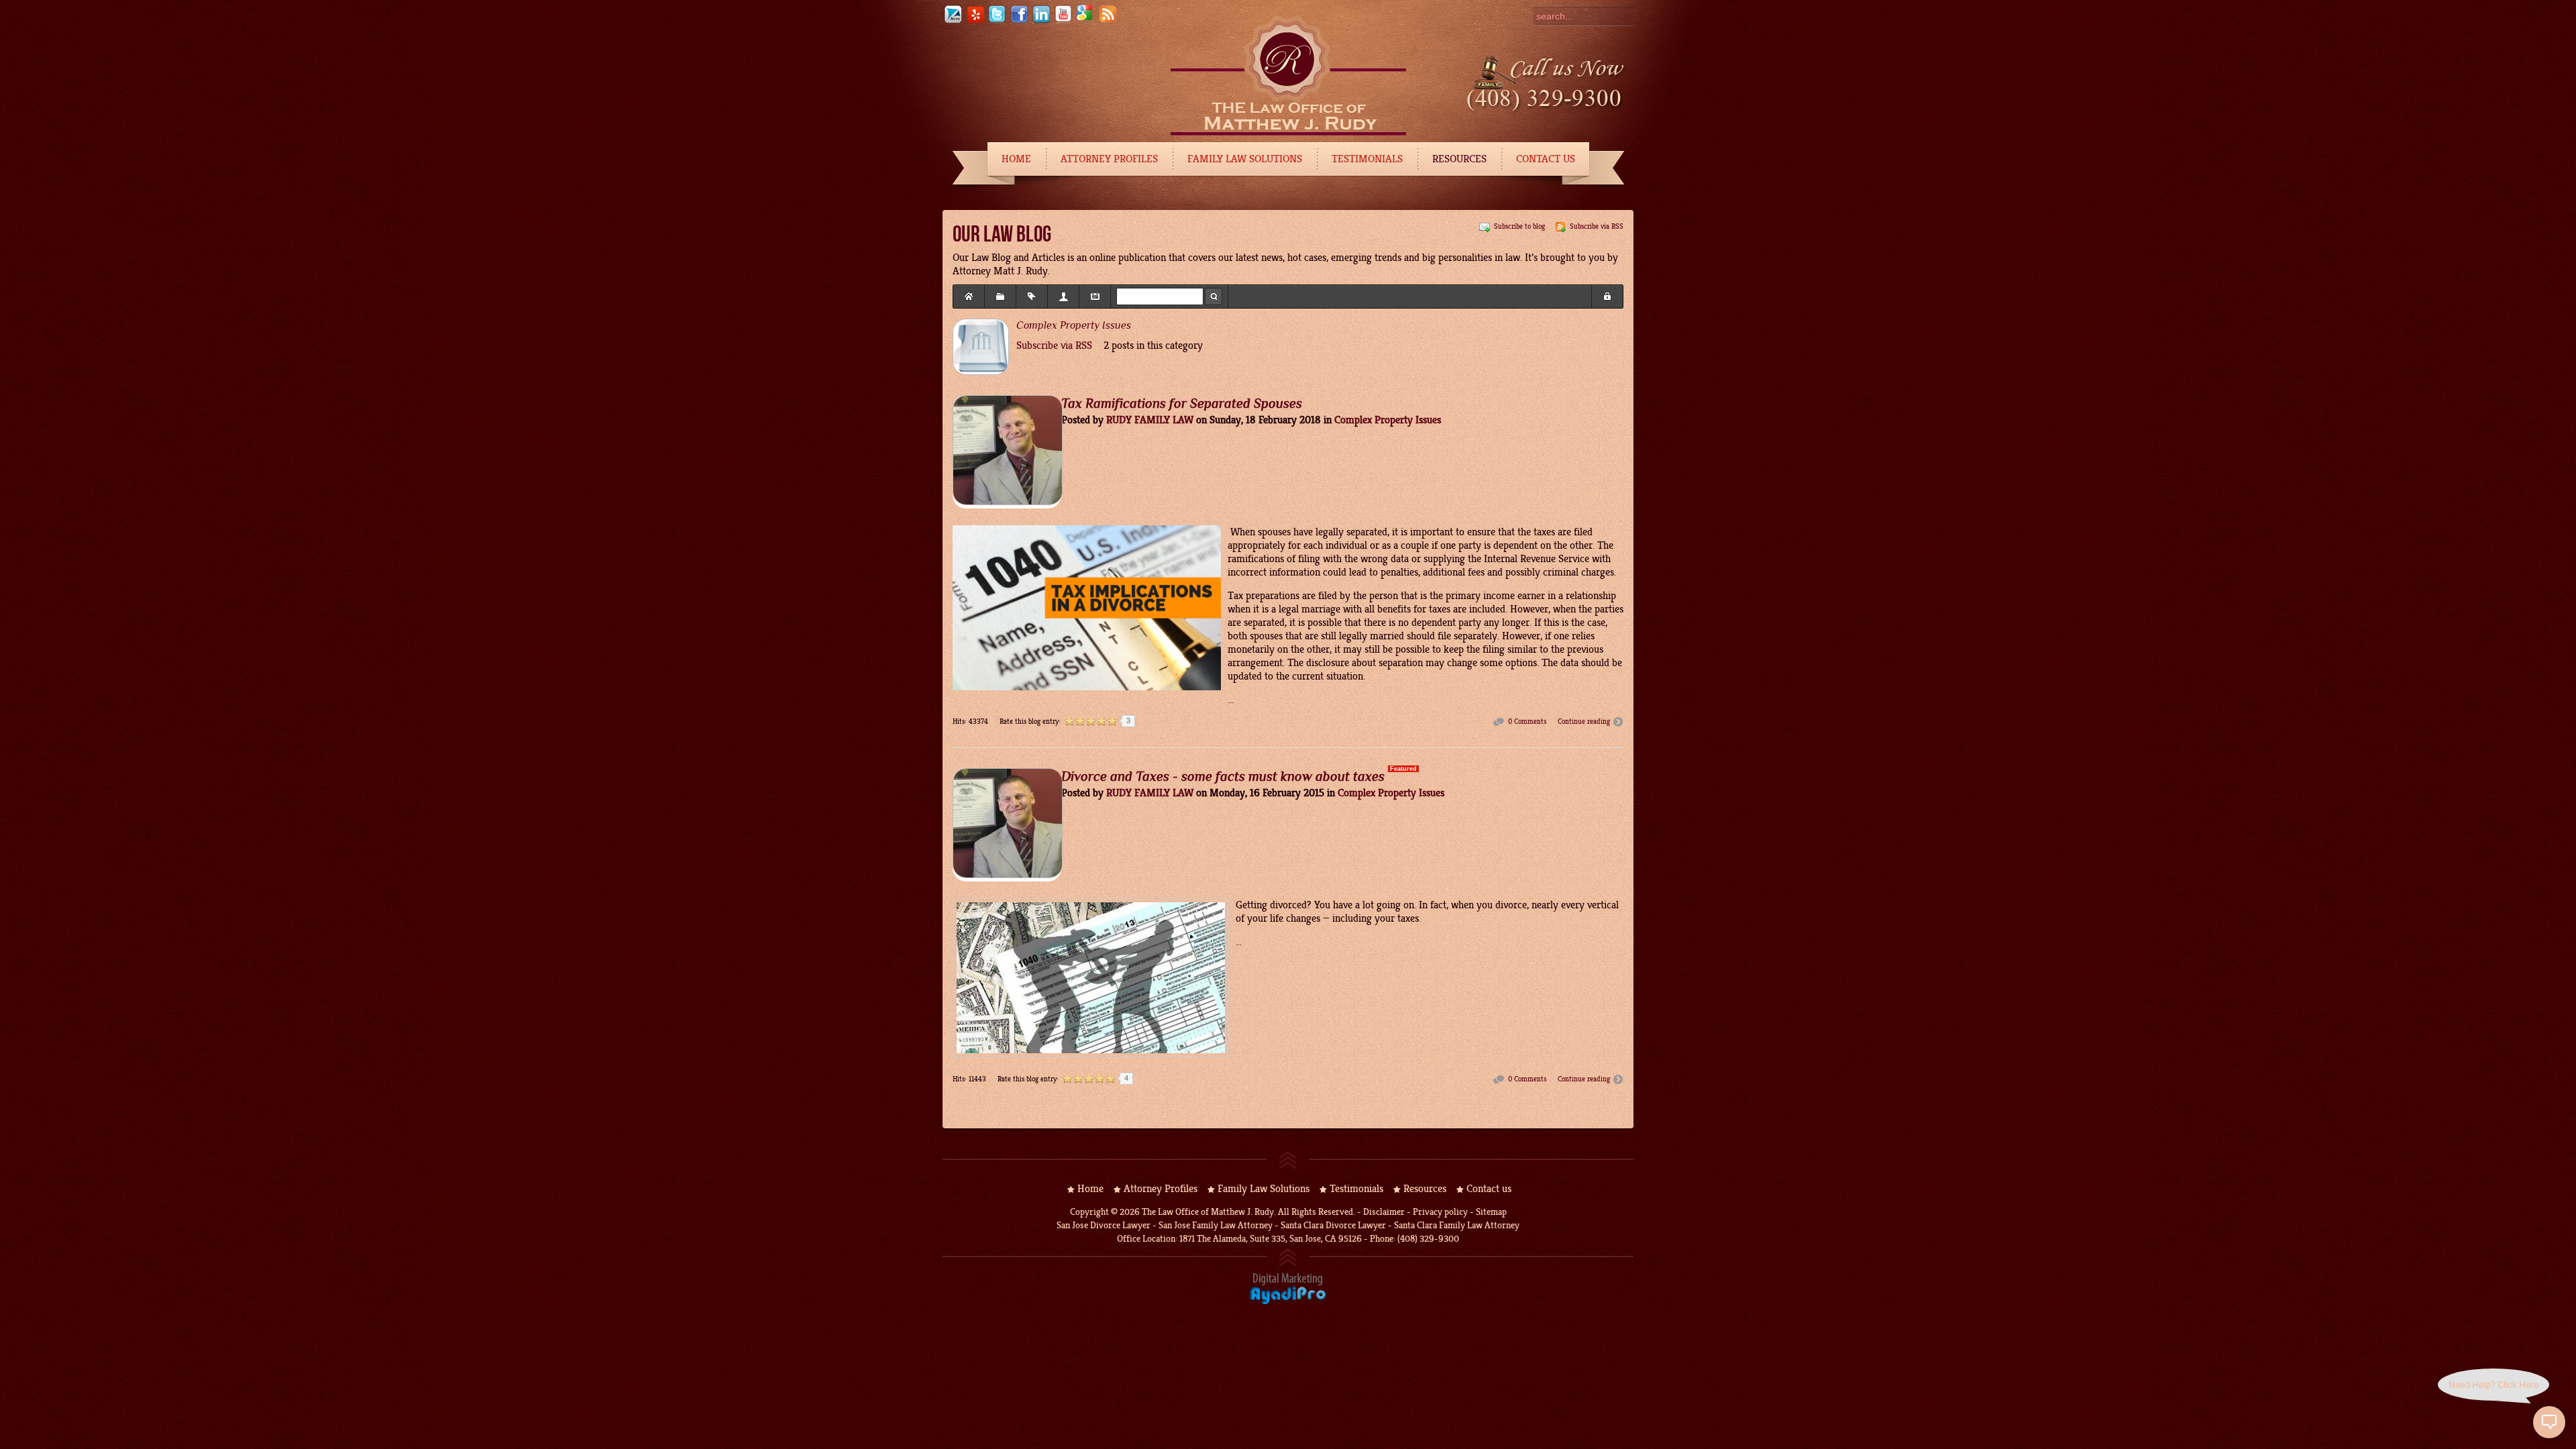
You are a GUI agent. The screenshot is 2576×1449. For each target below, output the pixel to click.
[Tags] (1032, 297)
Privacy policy (1440, 1212)
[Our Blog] (1108, 21)
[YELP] (975, 21)
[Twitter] (997, 21)
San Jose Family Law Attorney (1215, 1225)
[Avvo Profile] (953, 21)
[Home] (969, 297)
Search (1214, 297)
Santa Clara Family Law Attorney (1457, 1225)
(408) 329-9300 (1428, 1239)
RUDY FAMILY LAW (1150, 420)
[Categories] (1000, 297)
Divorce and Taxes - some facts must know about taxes (1223, 776)
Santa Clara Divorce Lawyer (1333, 1225)
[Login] (1607, 297)
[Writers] (1063, 297)
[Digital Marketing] (1288, 1302)
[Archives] (1095, 297)
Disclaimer (1384, 1212)
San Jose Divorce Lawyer (1104, 1225)
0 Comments (1527, 721)
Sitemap (1491, 1212)
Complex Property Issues (1074, 325)
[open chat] (2549, 1422)
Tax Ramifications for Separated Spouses (1182, 403)
